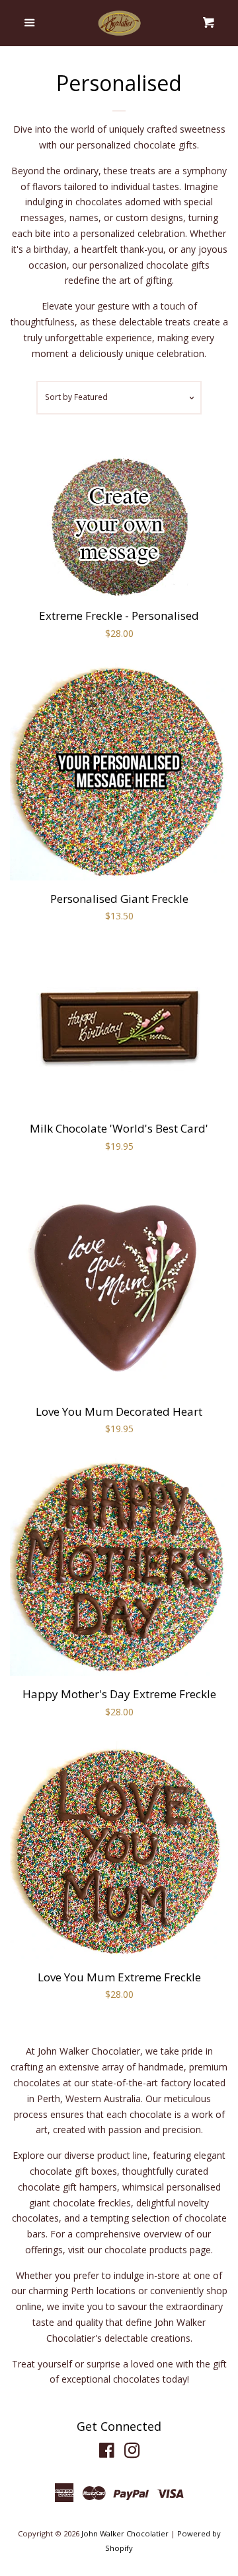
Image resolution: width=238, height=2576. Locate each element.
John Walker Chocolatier (125, 2533)
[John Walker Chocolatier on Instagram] (132, 2453)
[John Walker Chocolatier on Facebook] (107, 2453)
